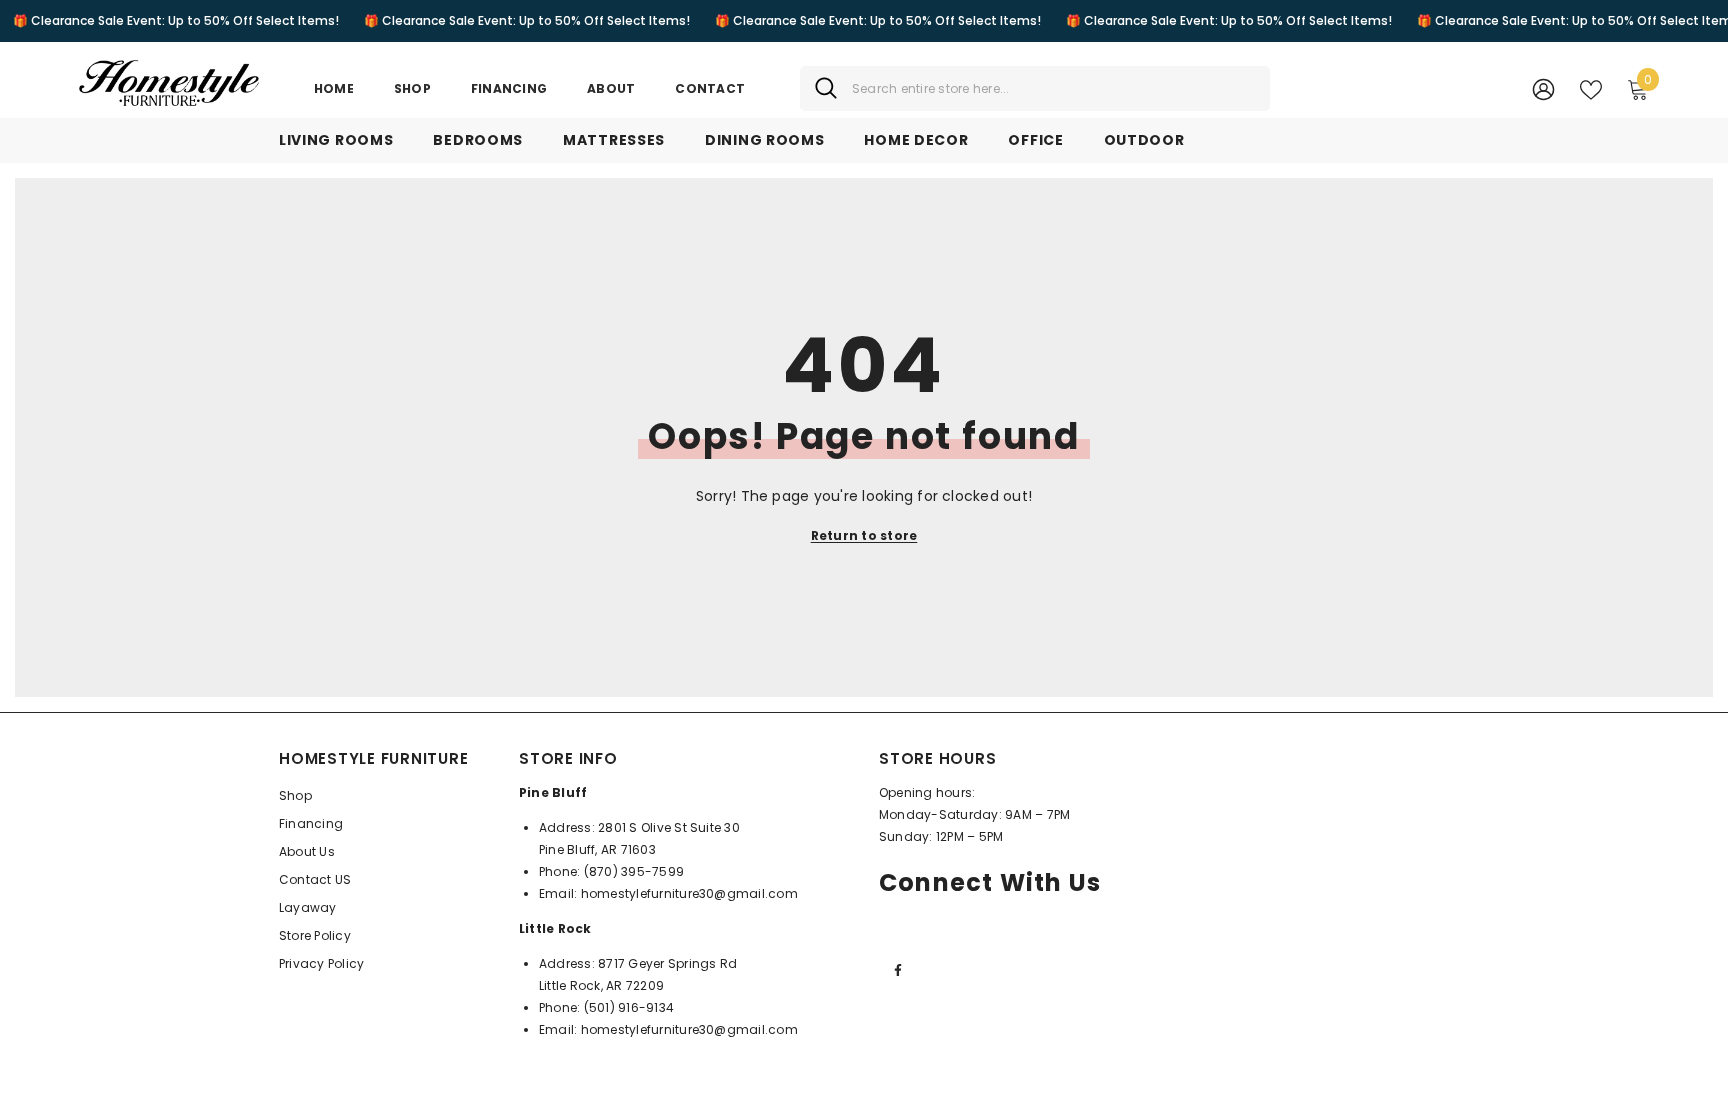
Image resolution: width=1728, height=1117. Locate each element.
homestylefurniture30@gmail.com (689, 893)
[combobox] (1053, 88)
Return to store (864, 535)
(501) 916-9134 (629, 1007)
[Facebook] (898, 970)
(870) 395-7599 (634, 871)
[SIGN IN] (1543, 88)
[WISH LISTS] (1591, 88)
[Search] (1035, 88)
